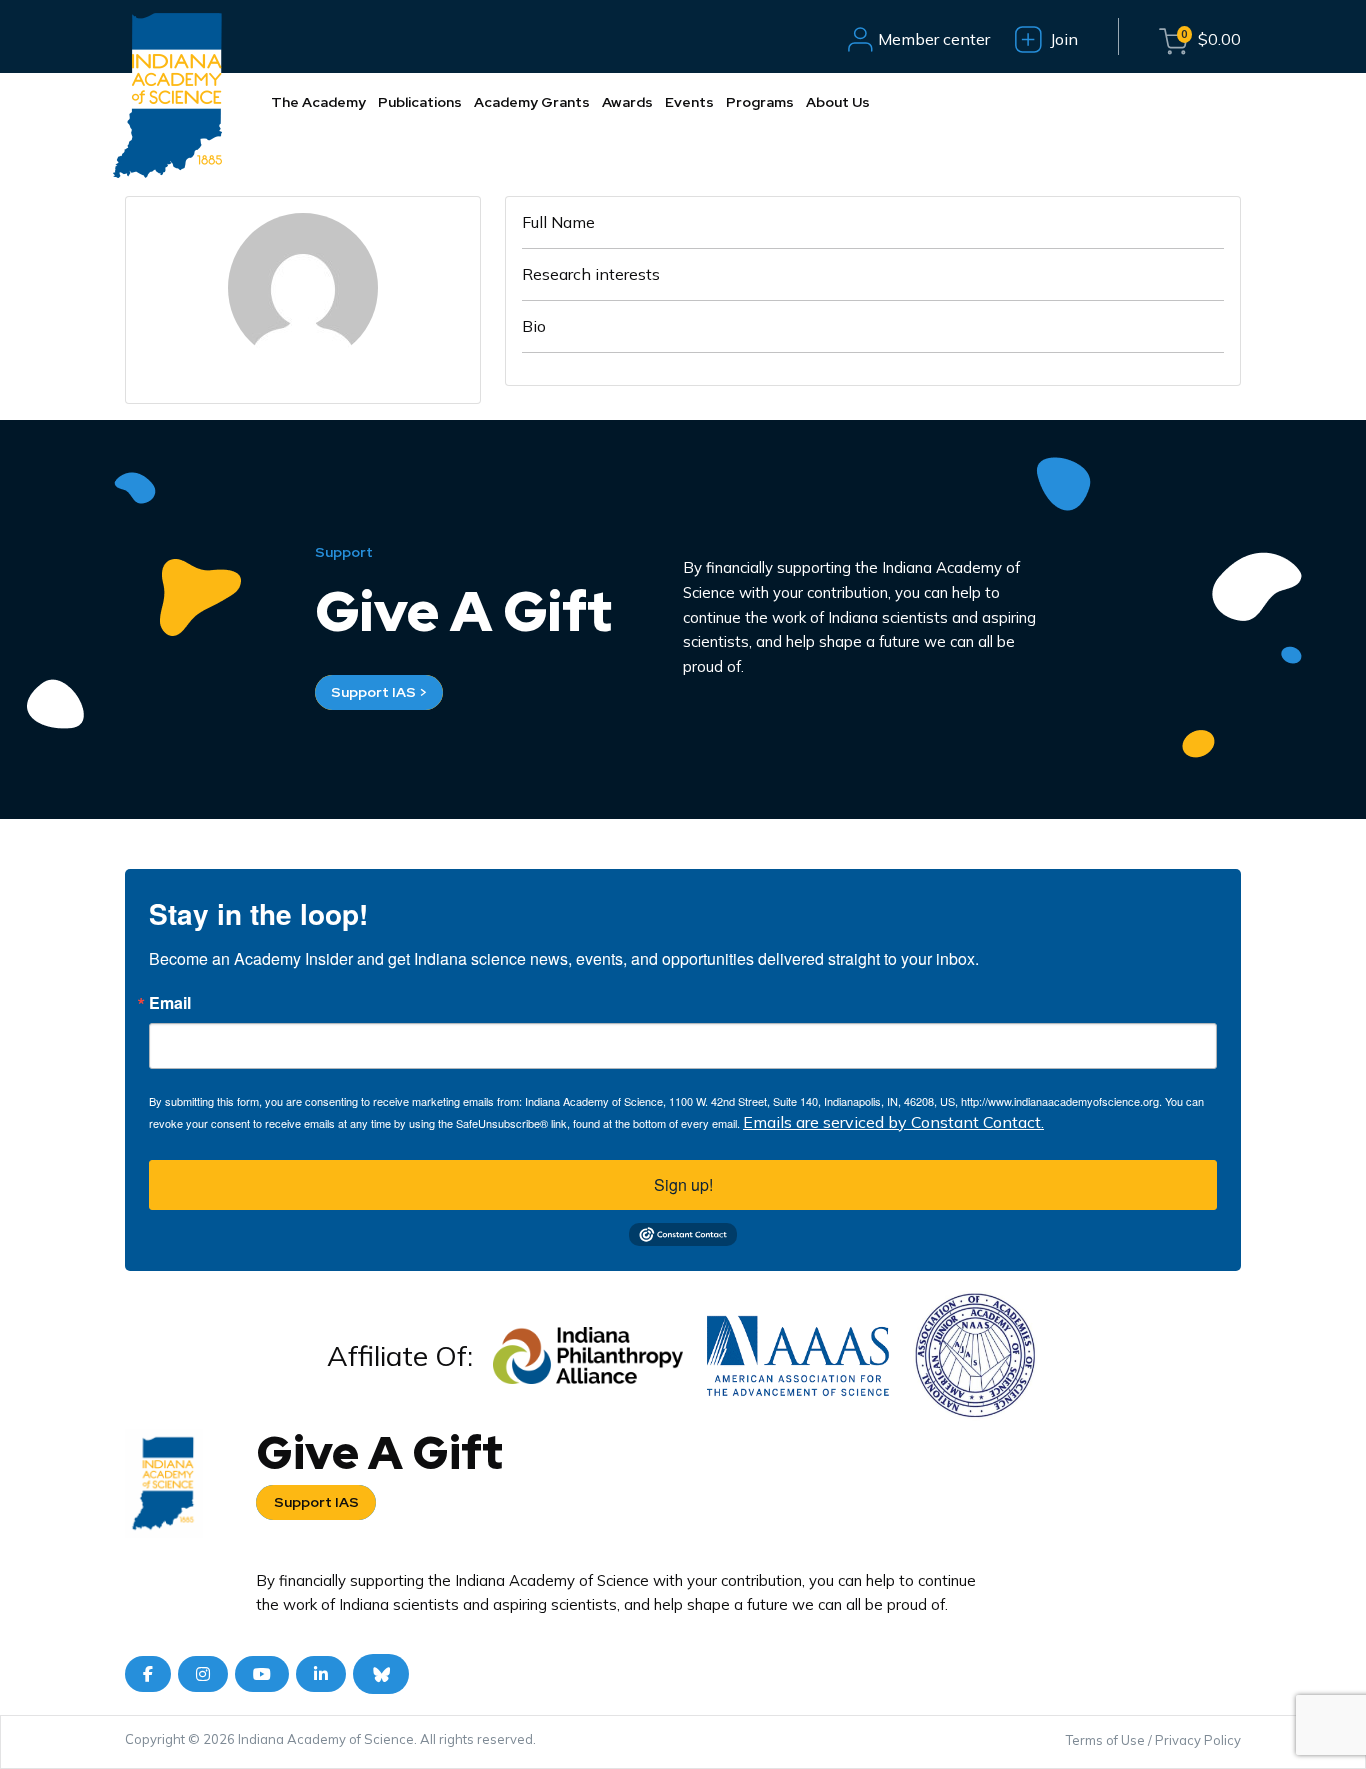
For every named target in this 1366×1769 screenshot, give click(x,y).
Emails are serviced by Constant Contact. (893, 1122)
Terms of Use (1105, 1740)
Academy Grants (532, 102)
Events (689, 102)
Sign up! (683, 1184)
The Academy (318, 102)
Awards (627, 102)
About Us (838, 102)
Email (170, 1003)
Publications (420, 102)
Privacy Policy (1198, 1740)
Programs (760, 102)
